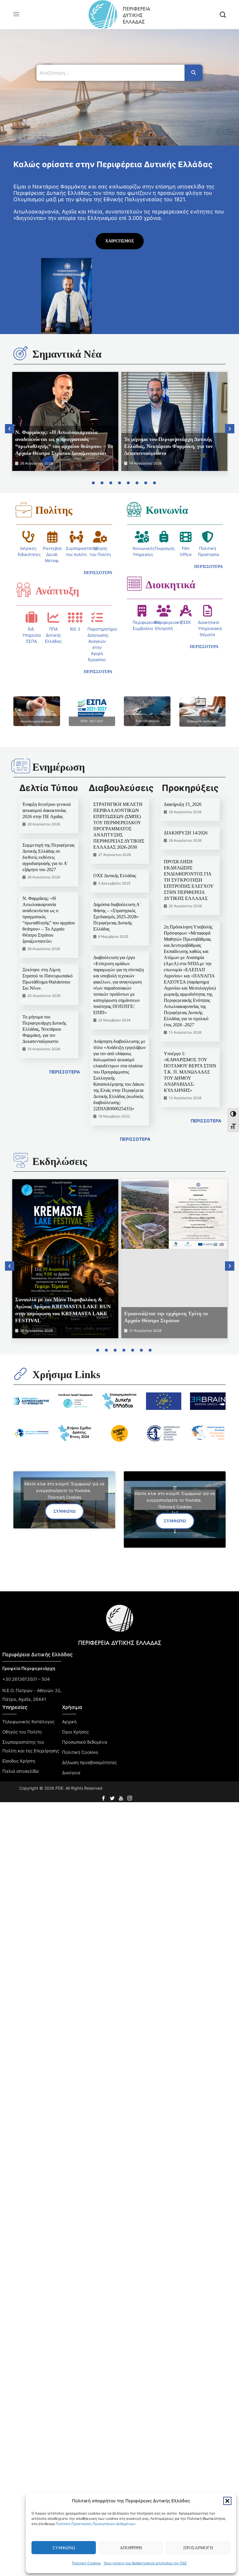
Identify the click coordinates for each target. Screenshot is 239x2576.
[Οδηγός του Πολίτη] (100, 537)
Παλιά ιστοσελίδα (21, 1771)
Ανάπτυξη (57, 591)
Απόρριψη (131, 2548)
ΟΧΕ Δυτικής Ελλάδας (115, 876)
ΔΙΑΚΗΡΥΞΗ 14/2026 (186, 833)
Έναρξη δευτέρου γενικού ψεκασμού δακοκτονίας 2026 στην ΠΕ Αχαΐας (47, 810)
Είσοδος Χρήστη (19, 1761)
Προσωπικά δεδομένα (85, 1742)
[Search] (194, 73)
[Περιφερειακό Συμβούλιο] (142, 611)
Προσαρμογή (198, 2548)
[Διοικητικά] (134, 584)
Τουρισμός (165, 548)
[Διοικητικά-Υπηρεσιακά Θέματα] (208, 611)
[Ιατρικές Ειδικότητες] (28, 537)
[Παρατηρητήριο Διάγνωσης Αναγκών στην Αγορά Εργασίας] (97, 617)
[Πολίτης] (24, 510)
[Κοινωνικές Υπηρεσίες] (142, 537)
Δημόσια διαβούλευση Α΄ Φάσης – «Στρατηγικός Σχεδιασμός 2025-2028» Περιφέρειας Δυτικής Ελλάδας (117, 917)
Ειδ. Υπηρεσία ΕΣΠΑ (31, 635)
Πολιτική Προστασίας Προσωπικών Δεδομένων (96, 2524)
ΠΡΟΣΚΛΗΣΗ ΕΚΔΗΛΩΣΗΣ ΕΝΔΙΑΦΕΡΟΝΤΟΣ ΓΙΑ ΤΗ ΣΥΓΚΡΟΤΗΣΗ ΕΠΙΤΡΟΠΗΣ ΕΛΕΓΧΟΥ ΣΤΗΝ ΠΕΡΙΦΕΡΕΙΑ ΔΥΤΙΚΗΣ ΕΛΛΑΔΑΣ (189, 880)
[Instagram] (130, 1797)
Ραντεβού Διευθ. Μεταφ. (52, 554)
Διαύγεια (71, 1773)
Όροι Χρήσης (75, 1732)
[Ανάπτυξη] (24, 590)
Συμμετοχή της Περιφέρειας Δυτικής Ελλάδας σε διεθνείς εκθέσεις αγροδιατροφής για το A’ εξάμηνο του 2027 (49, 857)
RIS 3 (75, 629)
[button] (227, 2501)
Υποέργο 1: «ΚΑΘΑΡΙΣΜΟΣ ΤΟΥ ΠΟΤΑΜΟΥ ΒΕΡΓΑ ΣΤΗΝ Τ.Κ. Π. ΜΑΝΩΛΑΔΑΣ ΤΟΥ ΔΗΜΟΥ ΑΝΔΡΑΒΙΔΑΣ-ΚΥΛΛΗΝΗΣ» (190, 1072)
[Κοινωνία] (134, 509)
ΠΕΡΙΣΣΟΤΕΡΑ (65, 1072)
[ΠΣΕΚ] (186, 611)
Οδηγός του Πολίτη (22, 1732)
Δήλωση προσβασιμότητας (89, 1762)
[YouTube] (122, 1797)
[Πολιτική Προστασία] (208, 537)
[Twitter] (113, 1797)
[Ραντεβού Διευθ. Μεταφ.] (52, 537)
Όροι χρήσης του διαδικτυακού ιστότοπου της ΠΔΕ (145, 2563)
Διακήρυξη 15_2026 (183, 804)
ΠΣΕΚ (186, 622)
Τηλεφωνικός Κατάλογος (28, 1722)
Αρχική (69, 1722)
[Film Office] (186, 537)
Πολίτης (54, 510)
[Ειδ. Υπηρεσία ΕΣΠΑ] (31, 617)
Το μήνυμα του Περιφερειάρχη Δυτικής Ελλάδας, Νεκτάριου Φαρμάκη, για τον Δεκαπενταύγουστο (168, 446)
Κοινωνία (167, 510)
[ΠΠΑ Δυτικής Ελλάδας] (53, 617)
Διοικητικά (171, 585)
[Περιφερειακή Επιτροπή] (164, 611)
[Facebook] (104, 1797)
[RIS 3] (75, 617)
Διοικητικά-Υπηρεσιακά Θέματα (210, 628)
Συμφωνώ (64, 2548)
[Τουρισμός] (164, 537)
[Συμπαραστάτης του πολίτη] (76, 537)
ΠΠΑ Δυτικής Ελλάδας (53, 635)
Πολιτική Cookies (86, 2563)
